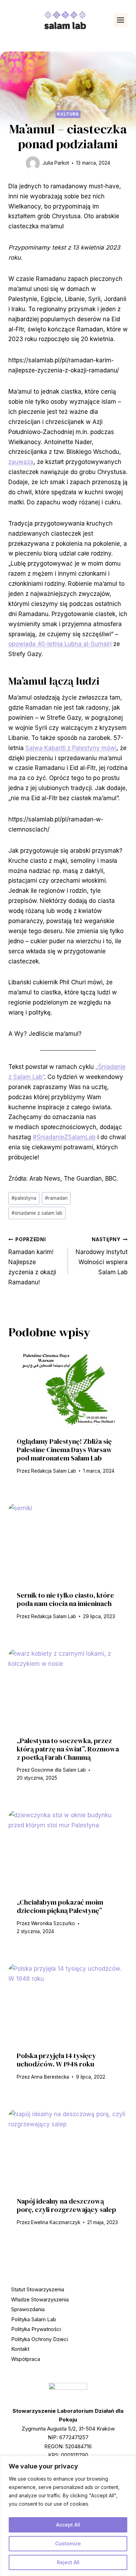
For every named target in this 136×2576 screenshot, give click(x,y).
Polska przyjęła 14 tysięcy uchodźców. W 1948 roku (56, 2060)
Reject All (68, 2562)
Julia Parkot (56, 163)
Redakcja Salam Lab (54, 1471)
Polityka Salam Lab (34, 2319)
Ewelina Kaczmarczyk (56, 2222)
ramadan (56, 1198)
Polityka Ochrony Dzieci (40, 2339)
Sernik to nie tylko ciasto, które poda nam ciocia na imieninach (65, 1599)
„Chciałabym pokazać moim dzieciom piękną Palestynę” (60, 1906)
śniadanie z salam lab (37, 1213)
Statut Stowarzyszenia (38, 2289)
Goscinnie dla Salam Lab (58, 1770)
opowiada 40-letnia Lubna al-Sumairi (60, 644)
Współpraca (26, 2359)
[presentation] (68, 1389)
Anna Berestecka (50, 2077)
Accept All (68, 2525)
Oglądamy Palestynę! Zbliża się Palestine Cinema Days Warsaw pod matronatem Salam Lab (64, 1450)
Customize (68, 2543)
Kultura (68, 114)
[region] (68, 2516)
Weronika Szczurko (53, 1923)
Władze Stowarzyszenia (40, 2299)
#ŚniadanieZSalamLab (64, 1137)
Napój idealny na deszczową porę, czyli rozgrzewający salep (66, 2205)
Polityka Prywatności (36, 2329)
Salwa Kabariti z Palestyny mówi (71, 748)
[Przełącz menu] (120, 20)
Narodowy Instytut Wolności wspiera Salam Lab (102, 1256)
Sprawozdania (28, 2309)
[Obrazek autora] (33, 163)
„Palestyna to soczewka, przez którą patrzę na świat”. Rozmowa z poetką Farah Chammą (68, 1749)
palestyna (24, 1198)
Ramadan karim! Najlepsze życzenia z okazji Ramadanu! (32, 1261)
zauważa (21, 462)
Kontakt (20, 2349)
